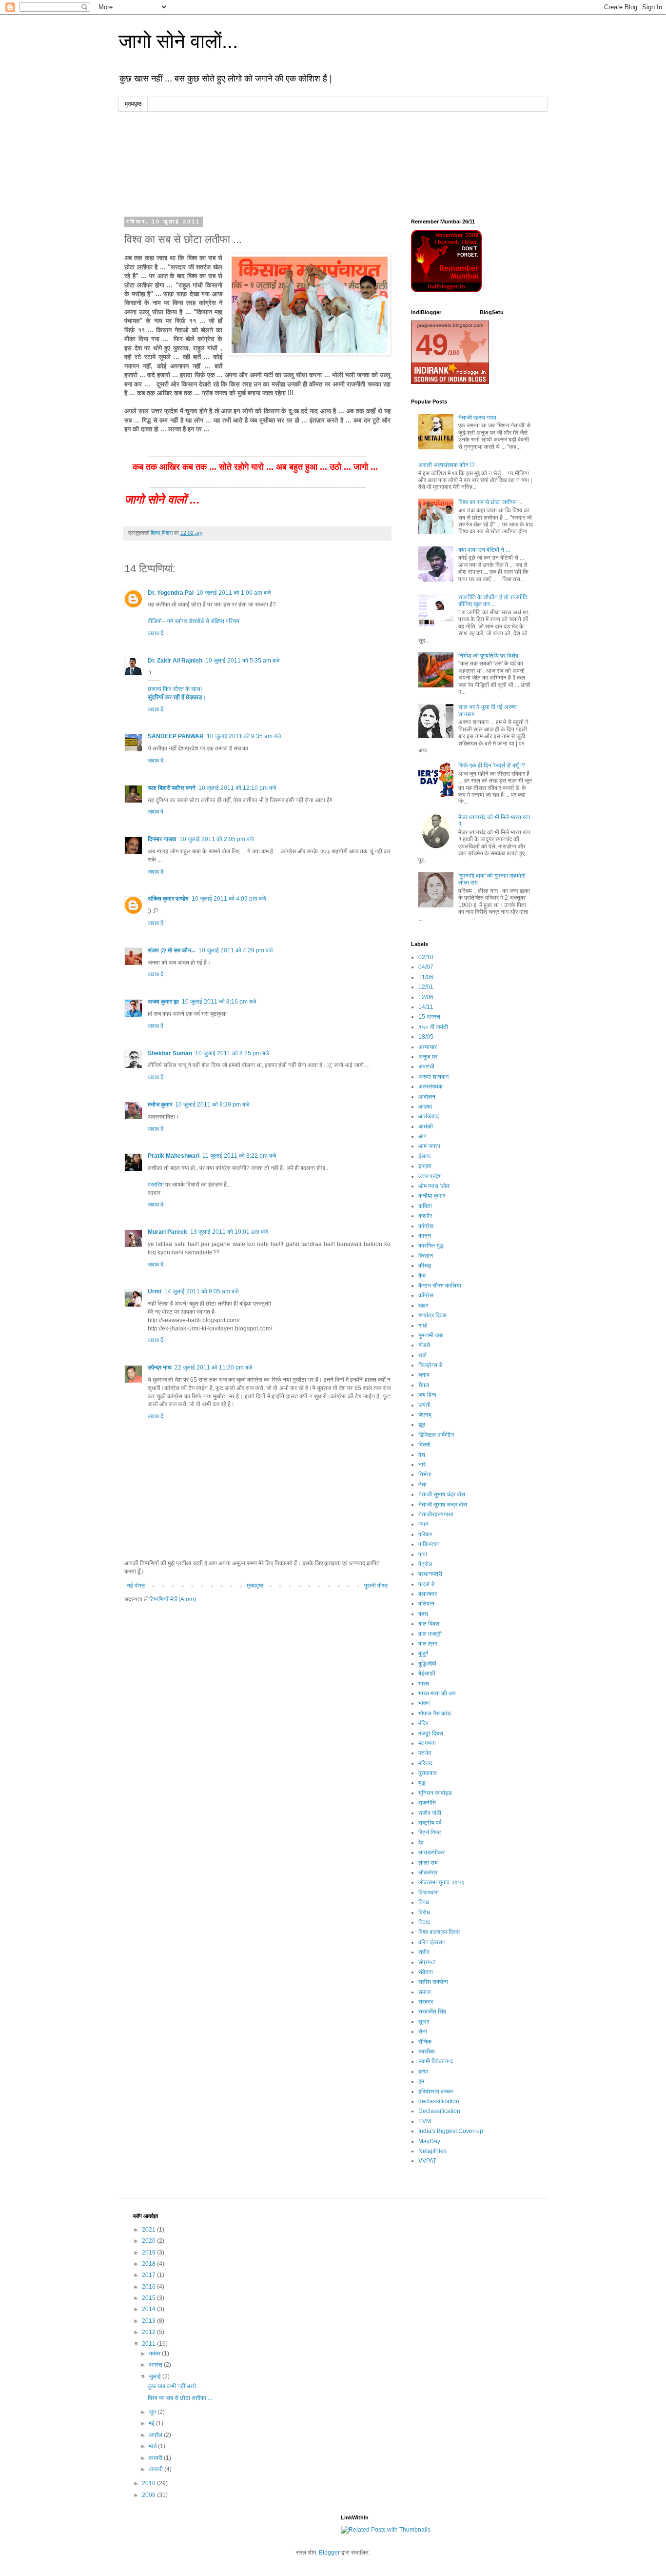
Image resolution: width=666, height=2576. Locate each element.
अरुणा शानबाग (433, 1077)
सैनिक (425, 2042)
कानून (425, 1236)
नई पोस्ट (136, 1586)
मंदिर (423, 1723)
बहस (423, 1614)
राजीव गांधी (430, 1813)
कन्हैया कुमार (432, 1196)
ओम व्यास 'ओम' (434, 1186)
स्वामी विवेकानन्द (436, 2061)
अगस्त (156, 2365)
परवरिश (156, 1185)
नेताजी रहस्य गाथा (477, 418)
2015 (149, 2298)
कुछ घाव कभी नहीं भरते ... (175, 2386)
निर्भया (425, 1474)
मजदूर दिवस (431, 1733)
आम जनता (429, 1146)
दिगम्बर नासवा (162, 839)
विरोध (424, 1912)
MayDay (429, 2141)
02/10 (426, 957)
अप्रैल (156, 2435)
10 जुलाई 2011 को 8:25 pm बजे (232, 1053)
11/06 (426, 977)
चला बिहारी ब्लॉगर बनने (172, 788)
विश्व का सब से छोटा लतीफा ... (490, 502)
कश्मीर (425, 1216)
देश (422, 1455)
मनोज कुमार (160, 1105)
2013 (149, 2321)
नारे (422, 1465)
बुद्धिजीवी (427, 1664)
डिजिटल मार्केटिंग (436, 1435)
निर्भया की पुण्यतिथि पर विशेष (488, 656)
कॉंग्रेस (426, 1295)
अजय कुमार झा (163, 1002)
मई (152, 2423)
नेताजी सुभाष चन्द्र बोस (443, 1505)
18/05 (426, 1037)
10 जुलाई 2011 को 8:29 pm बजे (212, 1105)
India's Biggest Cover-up (451, 2131)
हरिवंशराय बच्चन (436, 2092)
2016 (149, 2287)
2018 (149, 2264)
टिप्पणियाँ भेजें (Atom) (173, 1599)
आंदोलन (427, 1097)
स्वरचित (427, 2052)
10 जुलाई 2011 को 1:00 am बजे (234, 593)
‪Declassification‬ (439, 2111)
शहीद (424, 1952)
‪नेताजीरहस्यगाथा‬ (436, 1514)
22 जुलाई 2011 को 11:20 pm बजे (213, 1368)
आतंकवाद (429, 1116)
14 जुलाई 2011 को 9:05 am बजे (201, 1291)
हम (421, 2081)
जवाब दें (156, 633)
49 (432, 345)
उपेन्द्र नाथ (160, 1368)
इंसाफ (425, 1156)
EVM (425, 2121)
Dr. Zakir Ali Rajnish (175, 661)
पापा (423, 1554)
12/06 (426, 997)
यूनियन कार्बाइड (435, 1793)
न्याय (423, 1524)
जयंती (424, 1405)
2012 (149, 2332)
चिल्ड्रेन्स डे (430, 1365)
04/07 (426, 967)
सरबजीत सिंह (432, 2012)
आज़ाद (425, 1107)
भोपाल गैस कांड (434, 1713)
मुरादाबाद (428, 1773)
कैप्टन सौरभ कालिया (440, 1286)
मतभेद (425, 1753)
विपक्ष (424, 1902)
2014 (149, 2309)
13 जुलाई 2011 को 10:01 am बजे (229, 1232)
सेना (423, 2032)
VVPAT (427, 2161)
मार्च (153, 2446)
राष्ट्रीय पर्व (430, 1823)
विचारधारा (429, 1892)
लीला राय (428, 1863)
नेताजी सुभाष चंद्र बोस (442, 1494)
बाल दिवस (429, 1624)
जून (153, 2412)
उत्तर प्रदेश (430, 1176)
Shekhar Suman (170, 1053)
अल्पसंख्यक (431, 1087)
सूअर (424, 2022)
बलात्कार (428, 1594)
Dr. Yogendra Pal (171, 593)
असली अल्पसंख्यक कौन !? (447, 465)
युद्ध (422, 1783)
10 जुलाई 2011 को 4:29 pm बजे (235, 950)
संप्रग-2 (427, 1962)
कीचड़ (425, 1266)
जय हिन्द (427, 1395)
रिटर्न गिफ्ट (430, 1832)
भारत (424, 1684)
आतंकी (426, 1127)
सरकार (426, 2002)
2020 (149, 2241)
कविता (425, 1206)
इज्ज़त (425, 1166)
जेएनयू (425, 1415)
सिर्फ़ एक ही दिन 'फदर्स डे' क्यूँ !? (492, 765)
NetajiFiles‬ (432, 2151)
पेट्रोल (425, 1564)
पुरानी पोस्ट (376, 1586)
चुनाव (424, 1375)
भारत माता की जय (437, 1693)
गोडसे (424, 1345)
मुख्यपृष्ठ (133, 104)
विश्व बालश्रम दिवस (439, 1932)
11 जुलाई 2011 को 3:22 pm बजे (239, 1156)
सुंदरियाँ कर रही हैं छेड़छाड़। (177, 697)
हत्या (423, 2072)
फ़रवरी (156, 2458)
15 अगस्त (429, 1017)
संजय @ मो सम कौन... (172, 950)
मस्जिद (425, 1763)
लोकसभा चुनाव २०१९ (441, 1882)
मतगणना (427, 1743)
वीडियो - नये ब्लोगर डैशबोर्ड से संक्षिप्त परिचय (194, 621)
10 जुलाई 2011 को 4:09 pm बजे (229, 899)
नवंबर (155, 2354)
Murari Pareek (167, 1232)
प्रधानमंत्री (430, 1574)
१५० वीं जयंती (433, 1027)
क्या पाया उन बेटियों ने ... (484, 550)
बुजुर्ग (423, 1653)
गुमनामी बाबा (431, 1335)
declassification (439, 2101)
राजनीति (427, 1803)
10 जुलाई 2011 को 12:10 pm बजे (237, 788)
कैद (422, 1276)
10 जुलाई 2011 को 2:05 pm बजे (216, 839)
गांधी (423, 1326)
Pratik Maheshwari (174, 1156)
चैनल (424, 1385)
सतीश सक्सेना (433, 1982)
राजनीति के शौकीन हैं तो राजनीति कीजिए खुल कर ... (493, 601)
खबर (423, 1306)
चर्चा (422, 1355)
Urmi (155, 1291)
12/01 (426, 987)
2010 (149, 2483)
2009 (149, 2495)
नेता (422, 1485)
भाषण (424, 1703)
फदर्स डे (426, 1584)
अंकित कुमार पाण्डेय (168, 899)
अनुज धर (428, 1057)
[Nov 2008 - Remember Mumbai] (446, 290)
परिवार (425, 1534)
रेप (421, 1843)
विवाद (424, 1922)
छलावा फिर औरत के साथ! (175, 689)
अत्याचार (428, 1047)
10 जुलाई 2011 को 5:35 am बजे (242, 661)
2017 (149, 2275)
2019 (149, 2253)
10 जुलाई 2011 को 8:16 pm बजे (219, 1002)
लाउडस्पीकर (431, 1852)
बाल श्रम (428, 1644)
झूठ (422, 1425)
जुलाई (156, 2376)
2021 (149, 2230)
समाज (424, 1992)
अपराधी (426, 1067)
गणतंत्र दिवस (432, 1315)
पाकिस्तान (429, 1544)
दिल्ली (424, 1445)
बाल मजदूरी (430, 1634)
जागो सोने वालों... (178, 41)
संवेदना (426, 1972)
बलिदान (426, 1604)
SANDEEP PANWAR (176, 736)
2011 (149, 2344)
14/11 (426, 1007)
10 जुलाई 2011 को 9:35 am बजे (244, 736)
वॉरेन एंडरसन (432, 1942)
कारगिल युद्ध (431, 1246)
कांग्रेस (426, 1226)
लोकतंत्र (428, 1872)
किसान (426, 1256)
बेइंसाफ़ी (427, 1673)
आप (422, 1136)
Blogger (329, 2553)
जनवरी (157, 2469)
